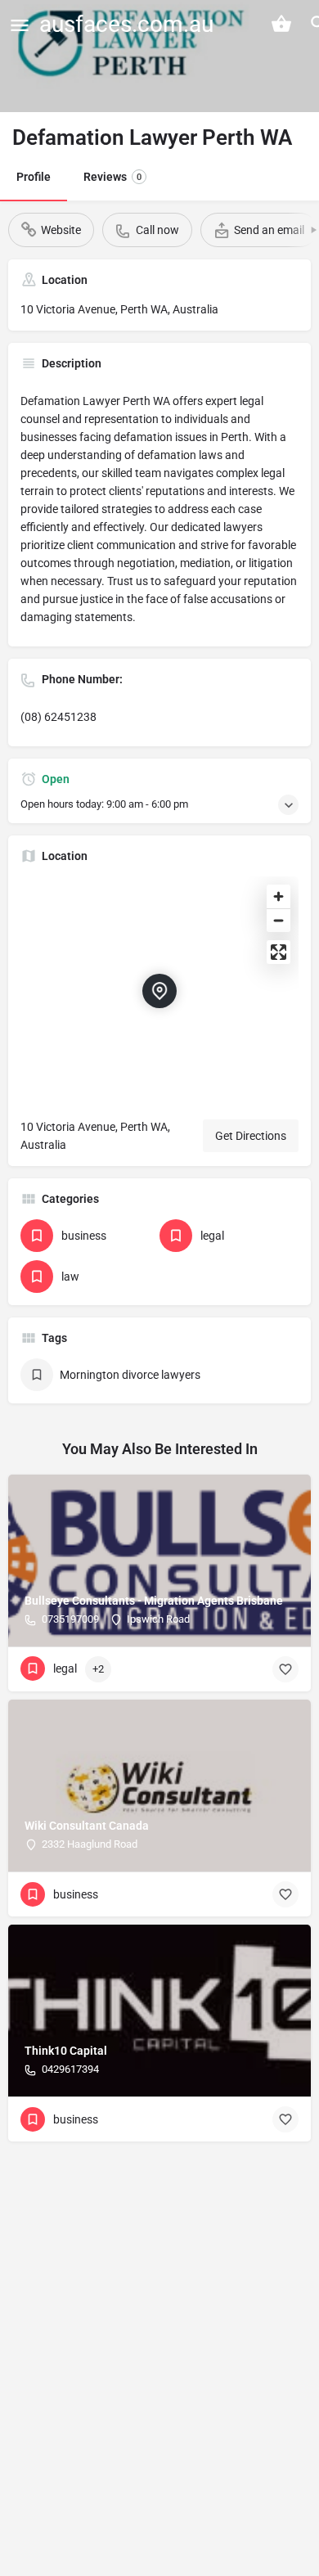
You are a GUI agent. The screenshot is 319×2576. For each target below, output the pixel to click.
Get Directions (251, 1136)
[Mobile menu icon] (20, 25)
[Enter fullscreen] (279, 952)
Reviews (112, 177)
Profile (34, 177)
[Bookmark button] (285, 1669)
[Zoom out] (279, 920)
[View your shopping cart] (281, 24)
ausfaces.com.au (126, 24)
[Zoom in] (279, 896)
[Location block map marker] (159, 991)
